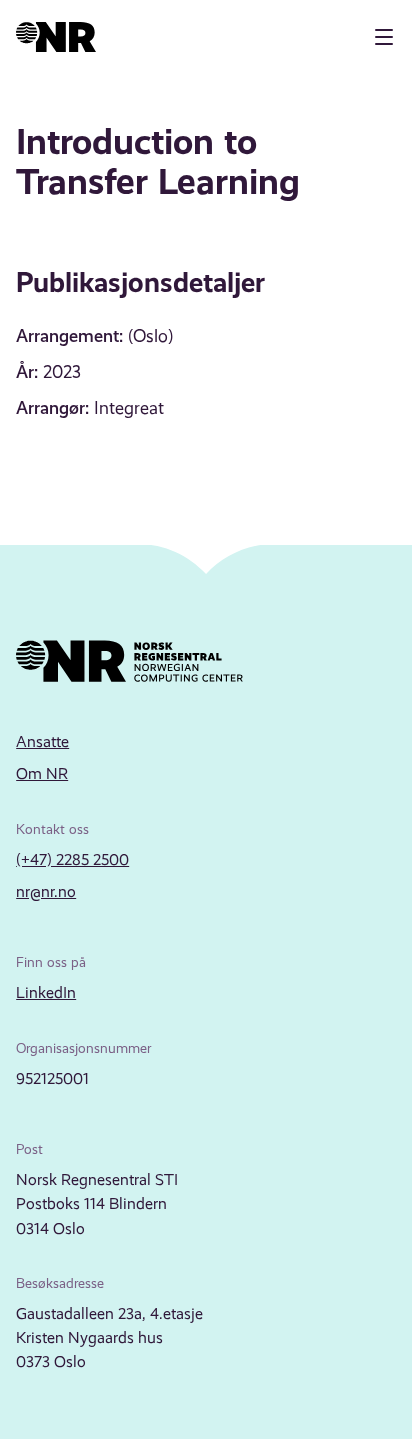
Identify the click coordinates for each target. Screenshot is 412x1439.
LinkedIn (46, 992)
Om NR (42, 773)
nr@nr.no (46, 891)
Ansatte (42, 741)
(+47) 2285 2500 (72, 859)
